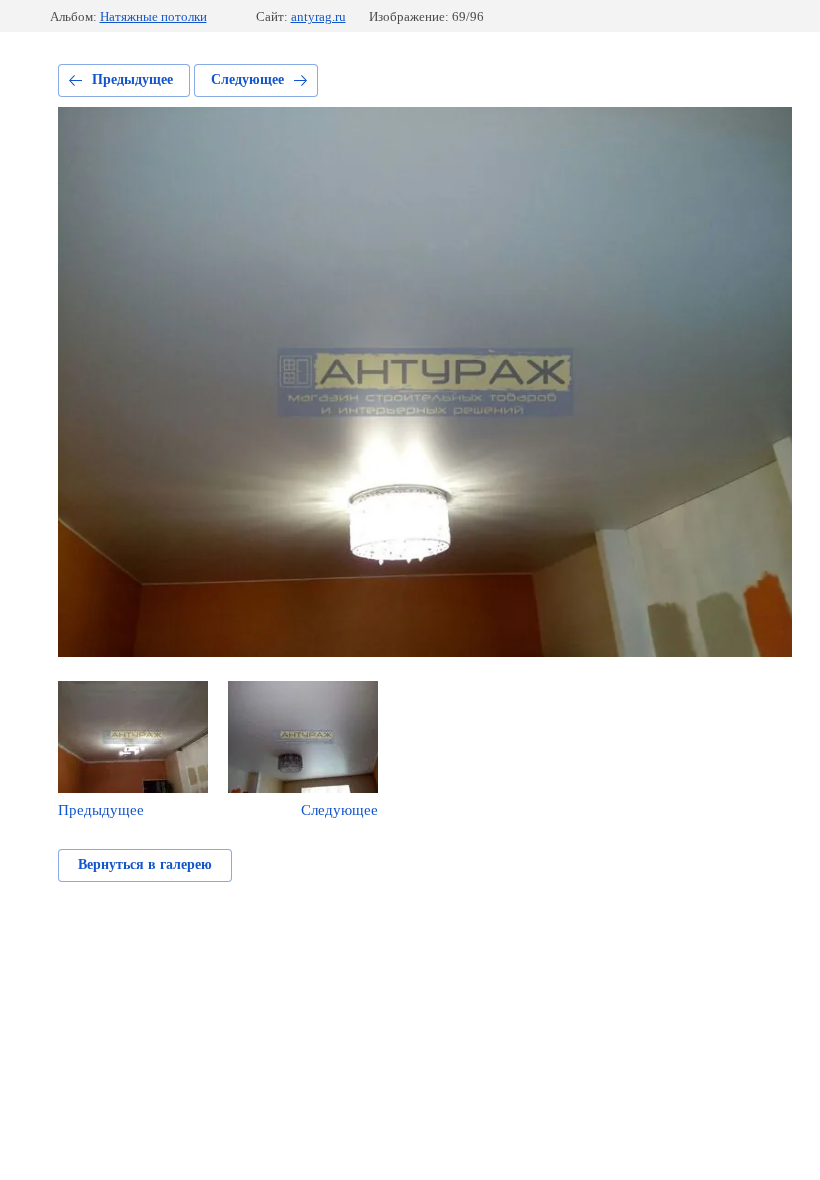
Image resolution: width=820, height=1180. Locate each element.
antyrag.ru (318, 16)
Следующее (247, 79)
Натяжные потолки (153, 16)
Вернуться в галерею (145, 864)
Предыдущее (132, 79)
